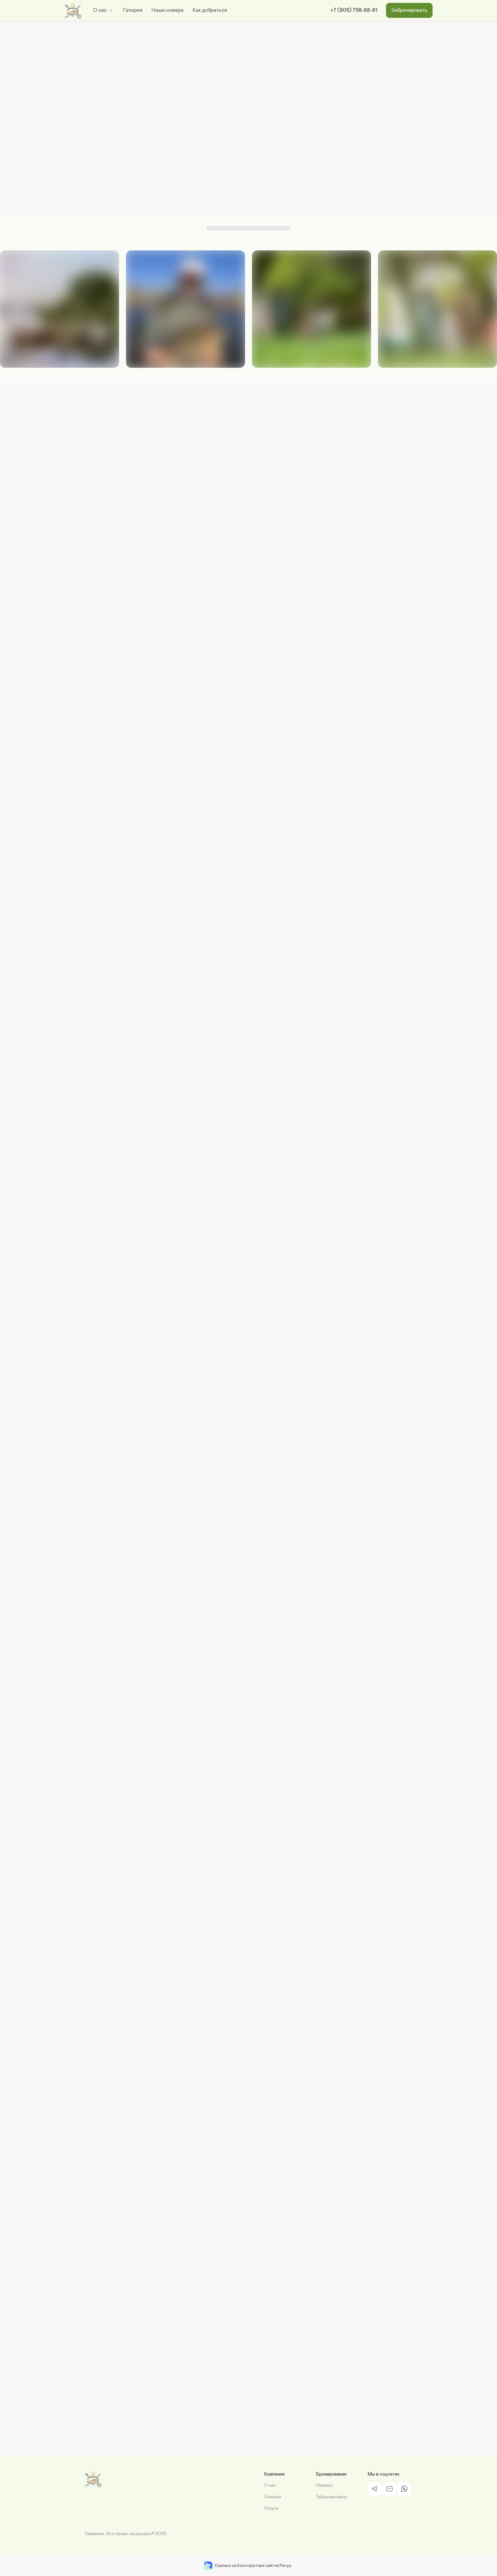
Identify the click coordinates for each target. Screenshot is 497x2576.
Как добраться (210, 10)
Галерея (133, 10)
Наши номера (168, 10)
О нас (100, 10)
